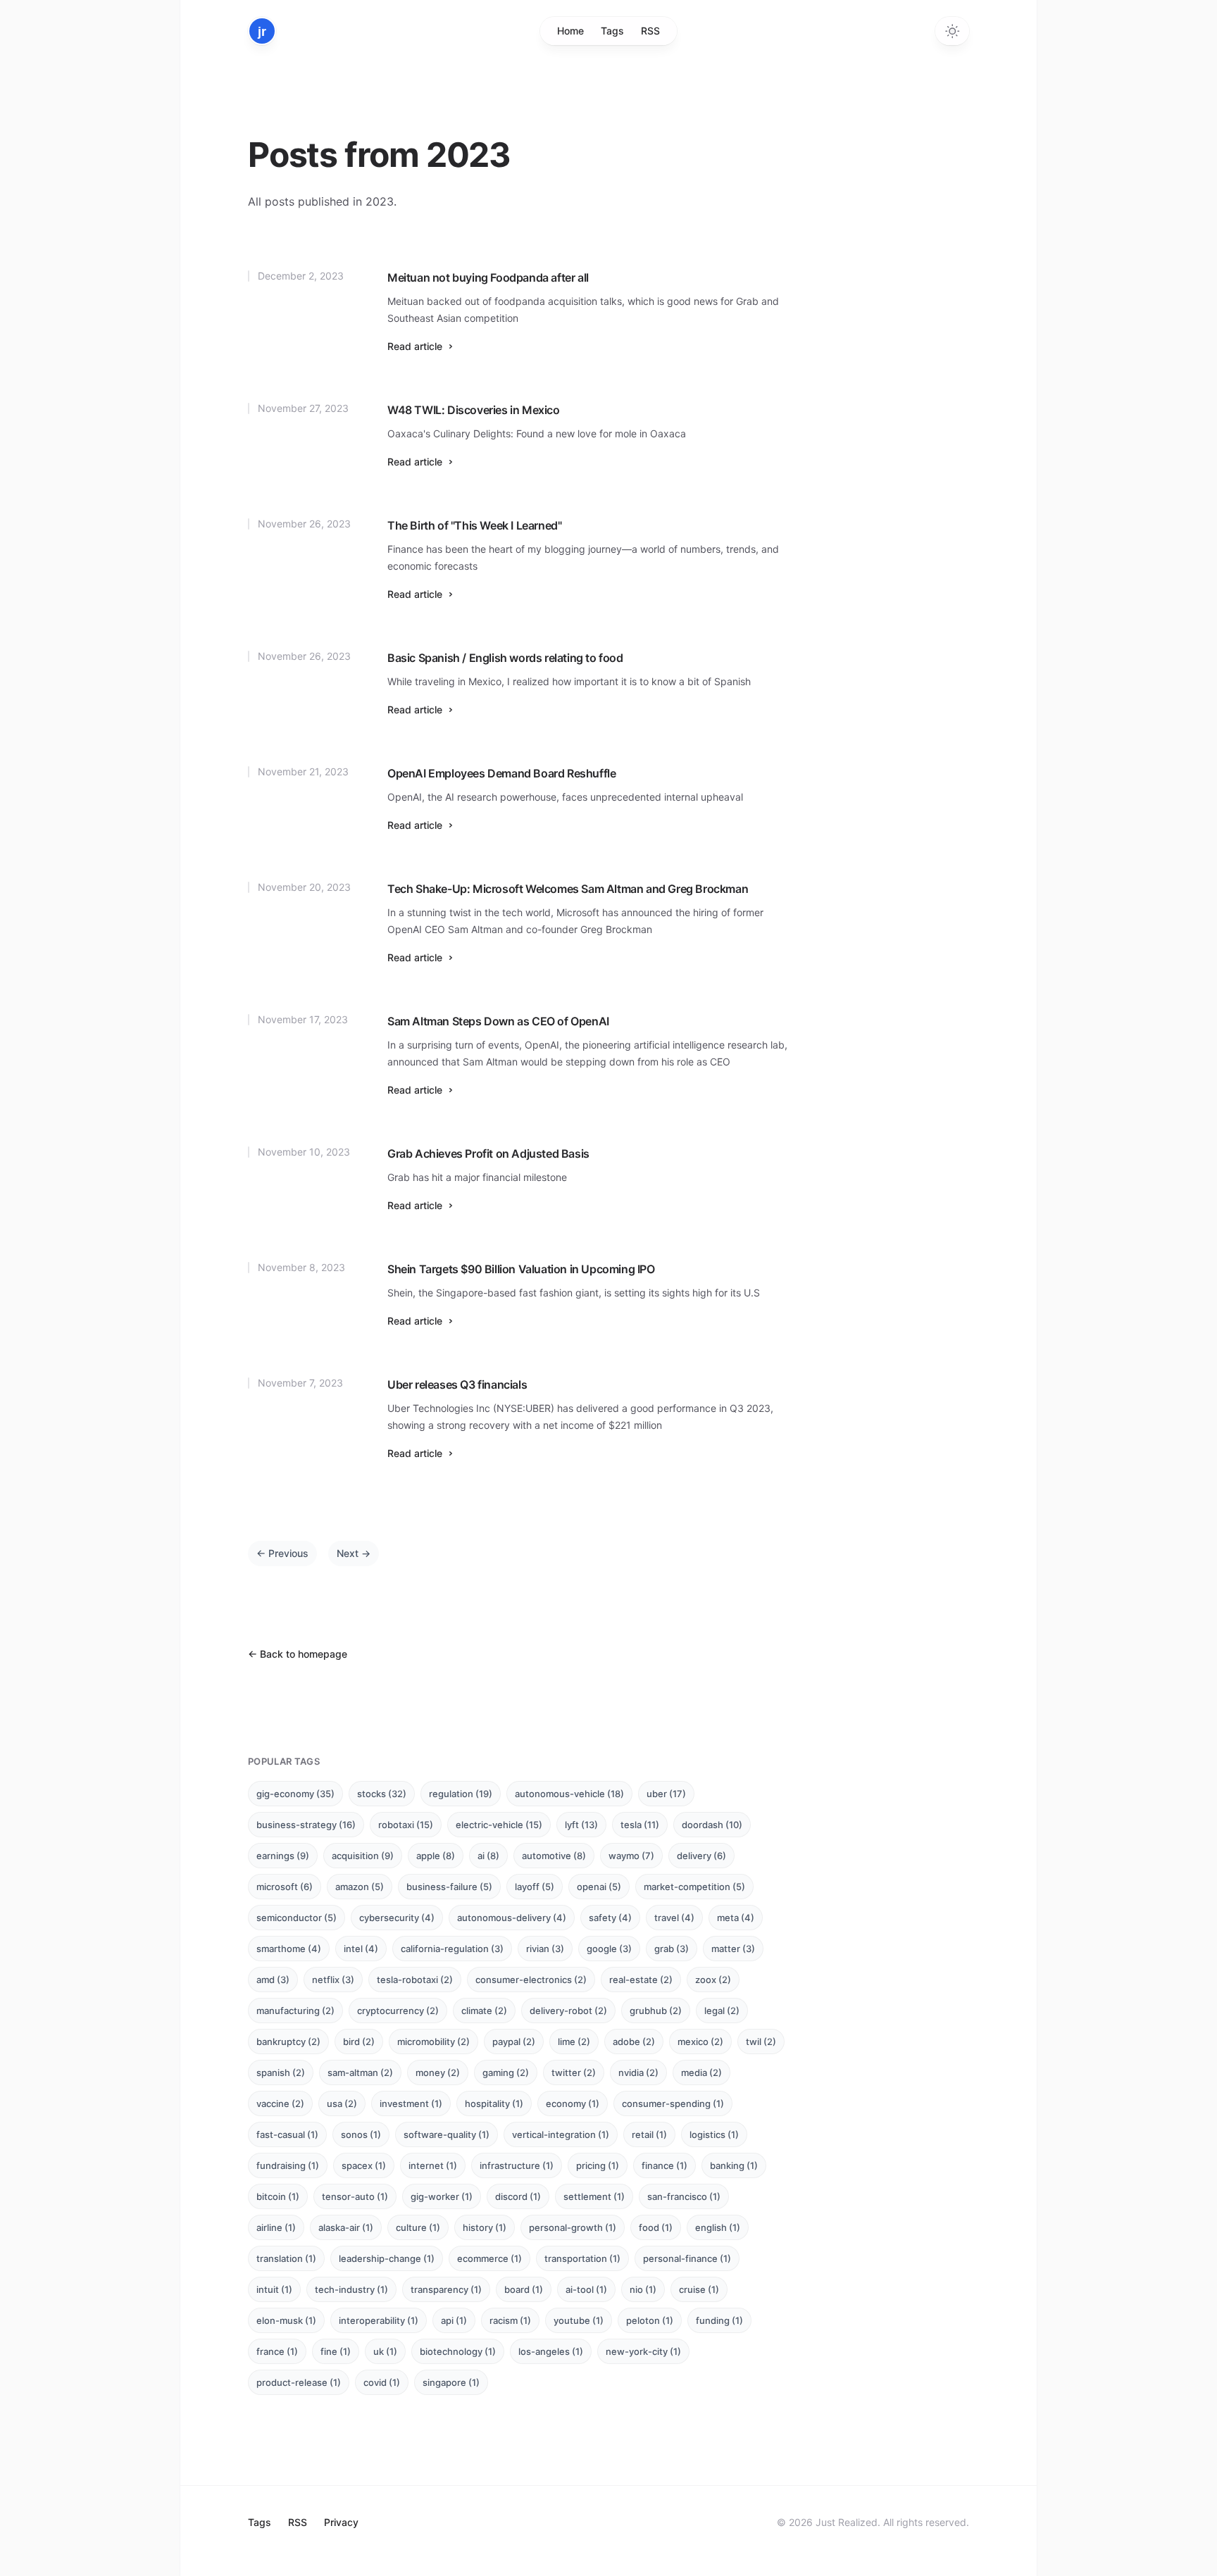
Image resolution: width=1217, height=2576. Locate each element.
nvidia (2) (638, 2072)
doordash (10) (712, 1825)
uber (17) (666, 1794)
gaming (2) (506, 2072)
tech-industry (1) (351, 2289)
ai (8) (488, 1856)
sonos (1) (361, 2134)
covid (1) (382, 2382)
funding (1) (719, 2320)
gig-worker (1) (442, 2196)
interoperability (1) (379, 2320)
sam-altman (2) (360, 2072)
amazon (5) (360, 1887)
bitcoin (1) (278, 2196)
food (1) (656, 2227)
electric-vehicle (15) (499, 1825)
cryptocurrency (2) (398, 2011)
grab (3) (672, 1949)
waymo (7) (631, 1856)
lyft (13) (581, 1825)
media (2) (701, 2072)
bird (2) (359, 2042)
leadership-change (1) (387, 2258)
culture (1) (418, 2227)
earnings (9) (283, 1856)
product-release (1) (299, 2382)
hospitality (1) (494, 2103)
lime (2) (574, 2042)
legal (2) (722, 2011)
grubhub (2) (656, 2011)
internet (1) (433, 2165)
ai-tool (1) (586, 2289)
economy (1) (573, 2103)
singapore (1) (451, 2382)
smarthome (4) (289, 1949)
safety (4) (610, 1918)
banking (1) (734, 2165)
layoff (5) (535, 1887)
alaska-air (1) (346, 2227)
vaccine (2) (280, 2103)
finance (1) (664, 2165)
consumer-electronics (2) (531, 1980)
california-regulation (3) (452, 1949)
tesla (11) (640, 1825)
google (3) (609, 1949)
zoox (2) (713, 1980)
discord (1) (518, 2196)
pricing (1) (598, 2165)
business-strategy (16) (306, 1825)
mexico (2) (700, 2042)
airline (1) (276, 2227)
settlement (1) (594, 2196)
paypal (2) (514, 2042)
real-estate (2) (641, 1980)
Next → (354, 1553)
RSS (650, 31)
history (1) (485, 2227)
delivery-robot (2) (568, 2011)
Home (570, 31)
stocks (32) (382, 1794)
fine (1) (336, 2351)
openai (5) (599, 1887)
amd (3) (273, 1980)
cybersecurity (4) (397, 1918)
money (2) (438, 2072)
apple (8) (436, 1856)
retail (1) (649, 2134)
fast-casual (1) (287, 2134)
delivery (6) (701, 1856)
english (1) (718, 2227)
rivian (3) (545, 1949)
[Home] (262, 31)
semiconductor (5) (297, 1918)
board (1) (524, 2289)
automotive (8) (554, 1856)
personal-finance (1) (687, 2258)
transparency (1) (446, 2289)
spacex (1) (364, 2165)
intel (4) (361, 1949)
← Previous (282, 1553)
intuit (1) (274, 2289)
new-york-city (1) (643, 2351)
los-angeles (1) (551, 2351)
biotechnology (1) (458, 2351)
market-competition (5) (694, 1887)
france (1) (277, 2351)
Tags (612, 31)
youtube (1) (579, 2320)
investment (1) (411, 2103)
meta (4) (736, 1918)
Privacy (341, 2522)
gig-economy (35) (295, 1794)
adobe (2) (634, 2042)
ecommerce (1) (489, 2258)
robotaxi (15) (406, 1825)
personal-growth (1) (573, 2227)
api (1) (454, 2320)
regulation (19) (461, 1794)
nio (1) (643, 2289)
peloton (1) (650, 2320)
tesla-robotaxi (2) (415, 1980)
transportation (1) (582, 2258)
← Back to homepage (298, 1654)
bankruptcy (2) (288, 2042)
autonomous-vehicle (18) (569, 1794)
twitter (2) (574, 2072)
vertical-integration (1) (561, 2134)
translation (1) (286, 2258)
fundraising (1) (288, 2165)
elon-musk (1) (286, 2320)
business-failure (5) (449, 1887)
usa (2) (342, 2103)
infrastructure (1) (517, 2165)
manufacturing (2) (295, 2011)
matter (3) (733, 1949)
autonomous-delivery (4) (512, 1918)
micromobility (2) (433, 2042)
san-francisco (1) (684, 2196)
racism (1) (510, 2320)
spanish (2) (281, 2072)
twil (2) (761, 2042)
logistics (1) (714, 2134)
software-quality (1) (447, 2134)
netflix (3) (333, 1980)
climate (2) (484, 2011)
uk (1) (385, 2351)
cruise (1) (699, 2289)
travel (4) (674, 1918)
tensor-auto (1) (355, 2196)
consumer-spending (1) (673, 2103)
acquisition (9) (363, 1856)
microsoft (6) (285, 1887)
